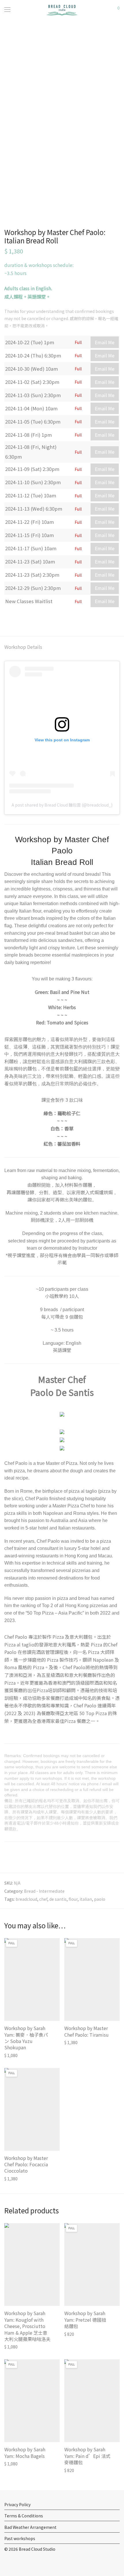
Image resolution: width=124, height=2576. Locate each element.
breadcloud (26, 1899)
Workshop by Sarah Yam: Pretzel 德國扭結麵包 (85, 2320)
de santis (58, 1899)
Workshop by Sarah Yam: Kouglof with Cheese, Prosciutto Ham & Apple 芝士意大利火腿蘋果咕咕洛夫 (27, 2326)
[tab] (62, 647)
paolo (100, 1899)
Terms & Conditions (24, 2516)
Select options (15, 2055)
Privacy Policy (17, 2504)
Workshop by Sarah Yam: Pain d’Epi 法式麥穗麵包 (87, 2456)
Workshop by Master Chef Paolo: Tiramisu (87, 2031)
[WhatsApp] (24, 2562)
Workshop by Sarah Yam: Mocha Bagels (25, 2452)
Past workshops (20, 2538)
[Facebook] (6, 2562)
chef (43, 1899)
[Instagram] (15, 2562)
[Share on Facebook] (6, 619)
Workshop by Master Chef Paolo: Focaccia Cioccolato (26, 2164)
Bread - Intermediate (44, 1891)
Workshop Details (23, 647)
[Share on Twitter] (15, 619)
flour (73, 1899)
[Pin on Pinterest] (23, 619)
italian (86, 1899)
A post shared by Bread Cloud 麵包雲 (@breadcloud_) (62, 805)
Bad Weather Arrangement (30, 2527)
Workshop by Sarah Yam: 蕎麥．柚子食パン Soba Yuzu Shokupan (26, 2038)
